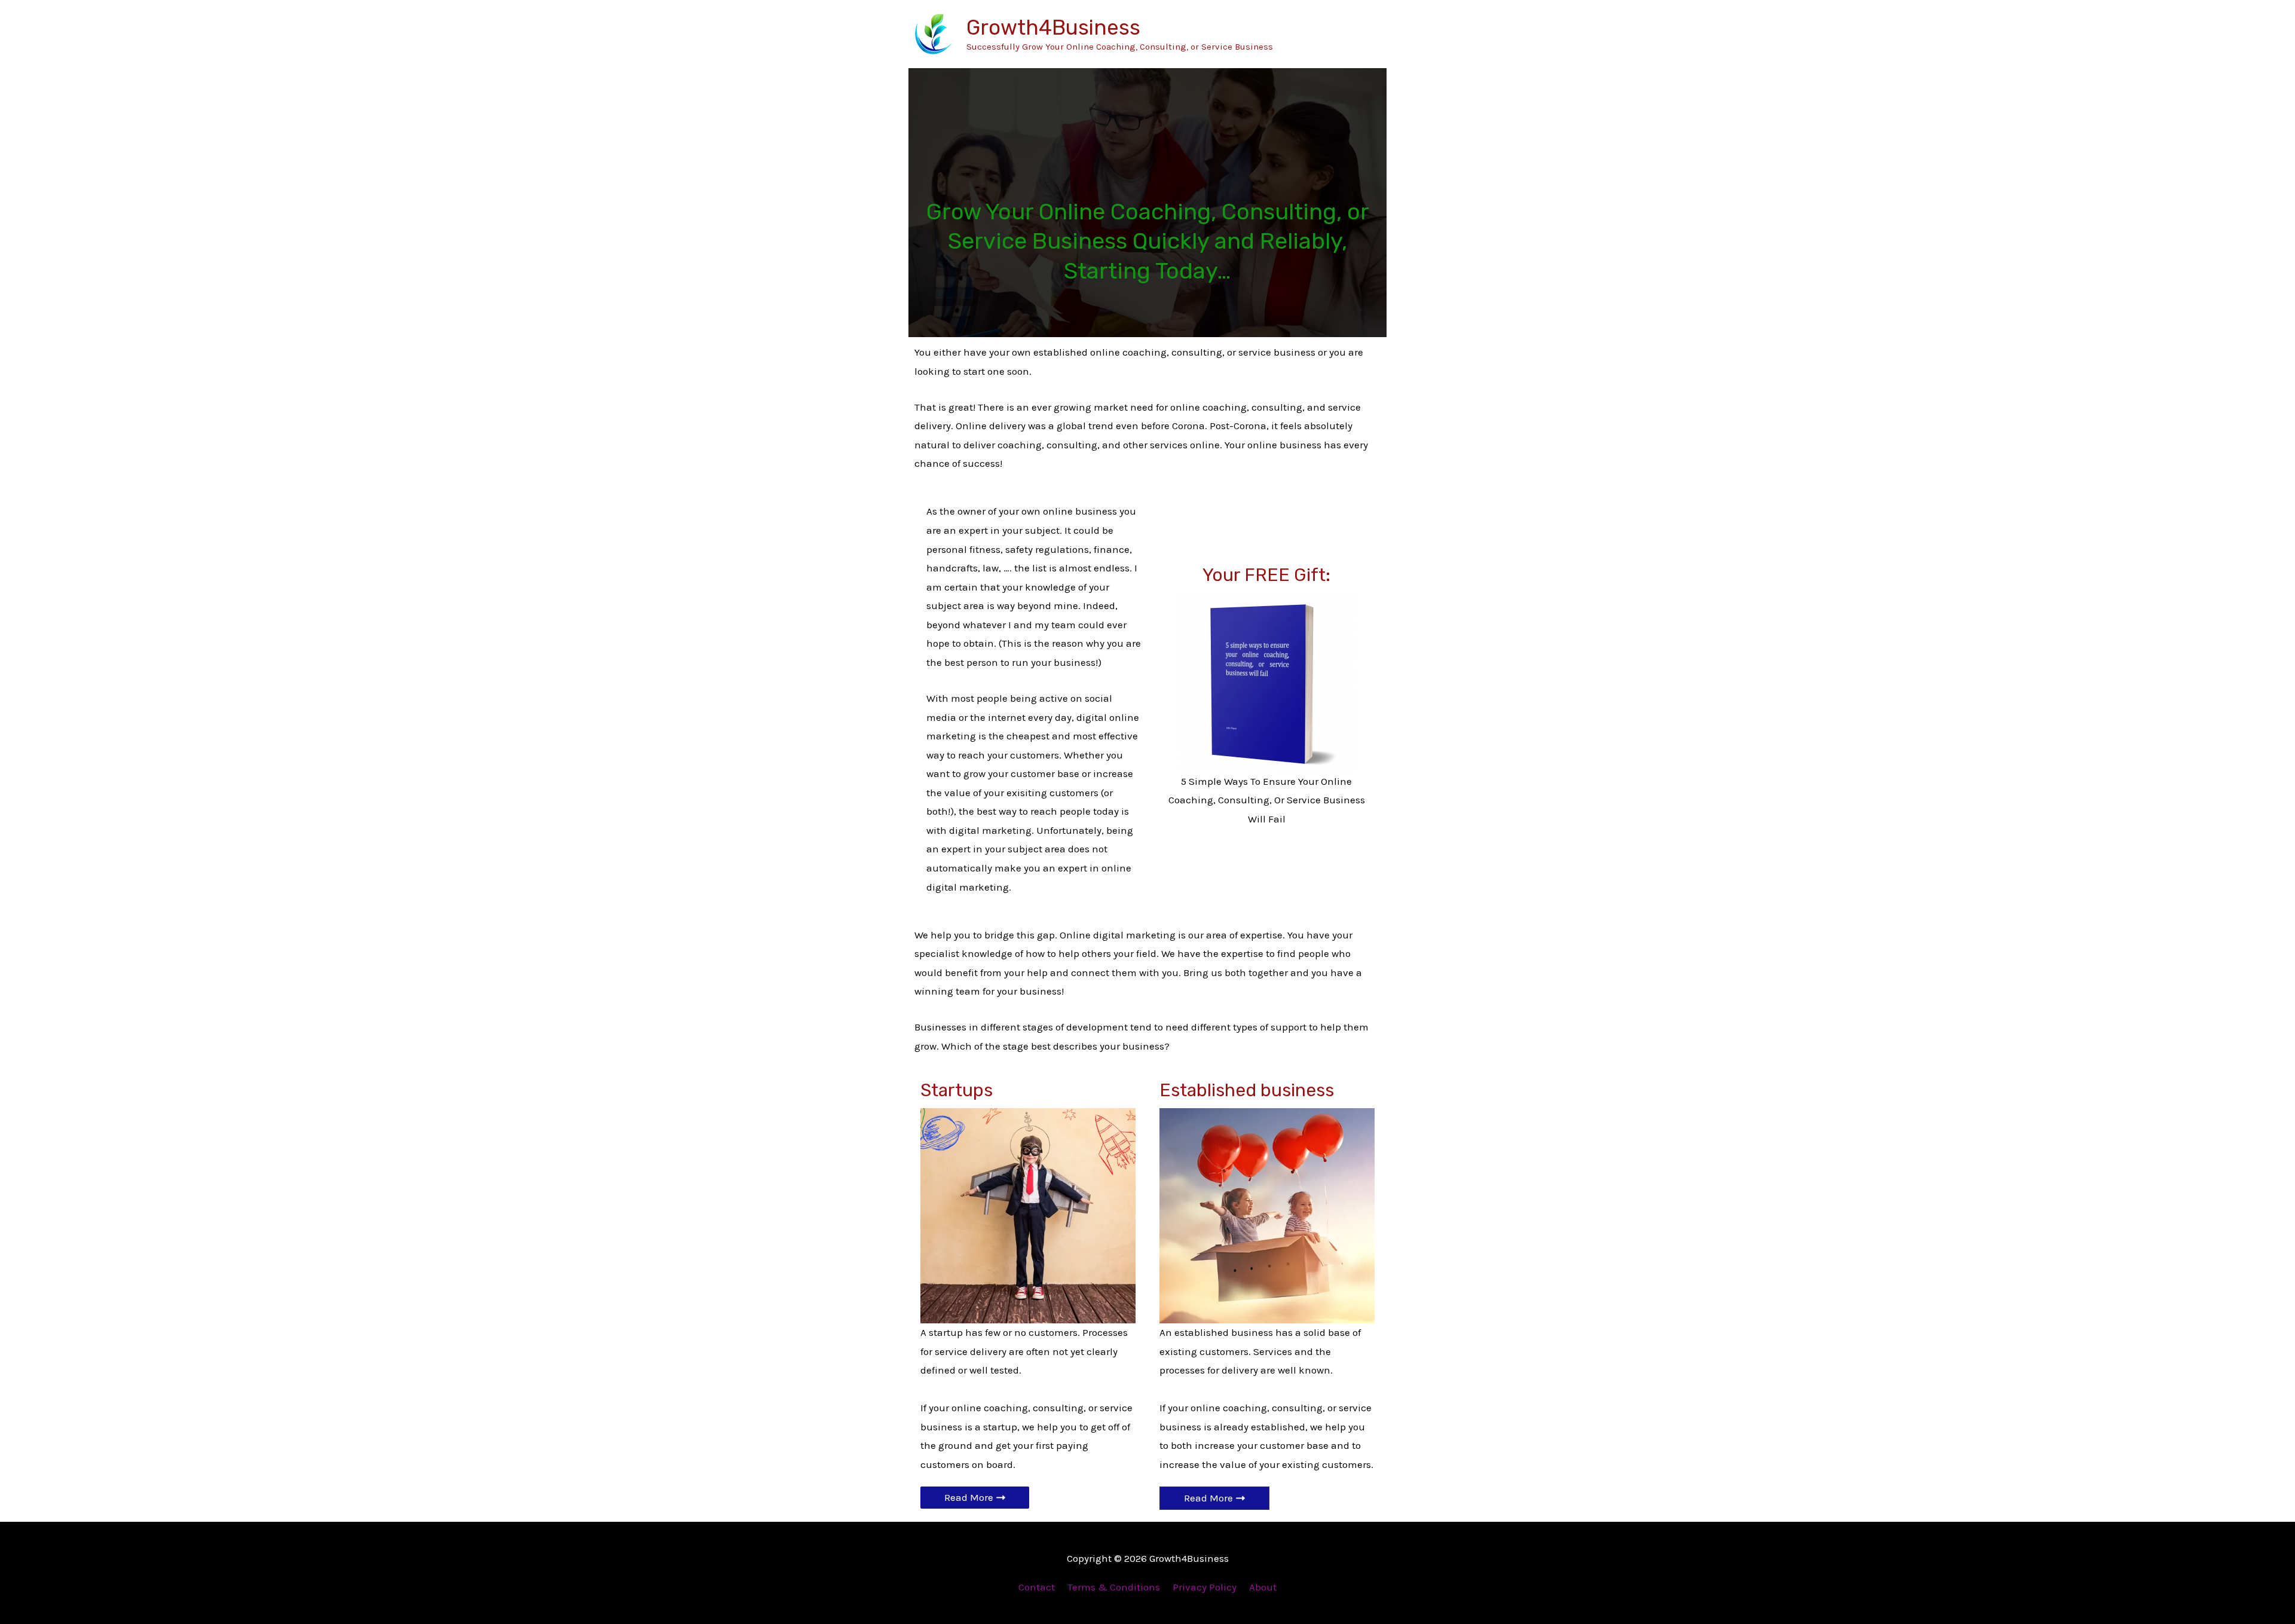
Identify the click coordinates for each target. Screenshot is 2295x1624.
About (1263, 1587)
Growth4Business (1053, 27)
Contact (1037, 1587)
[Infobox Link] (1266, 702)
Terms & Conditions (1114, 1587)
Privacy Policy (1205, 1587)
